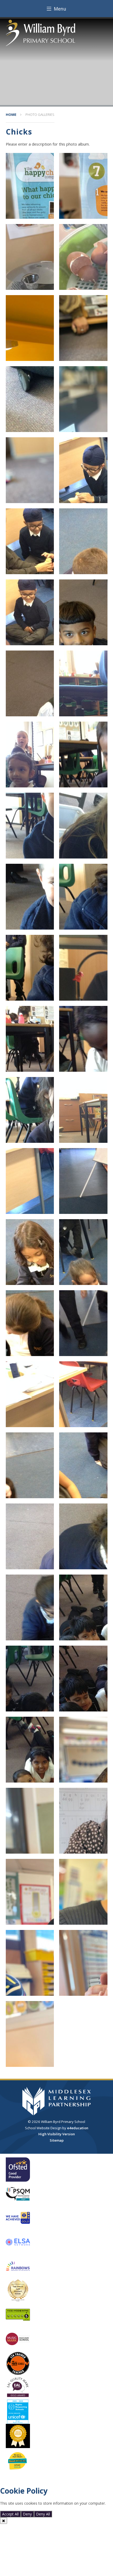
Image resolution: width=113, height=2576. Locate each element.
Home (11, 115)
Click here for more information (27, 2508)
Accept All (10, 2514)
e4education (78, 2128)
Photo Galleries (40, 115)
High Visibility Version (57, 2134)
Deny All (43, 2514)
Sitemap (57, 2140)
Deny (27, 2514)
